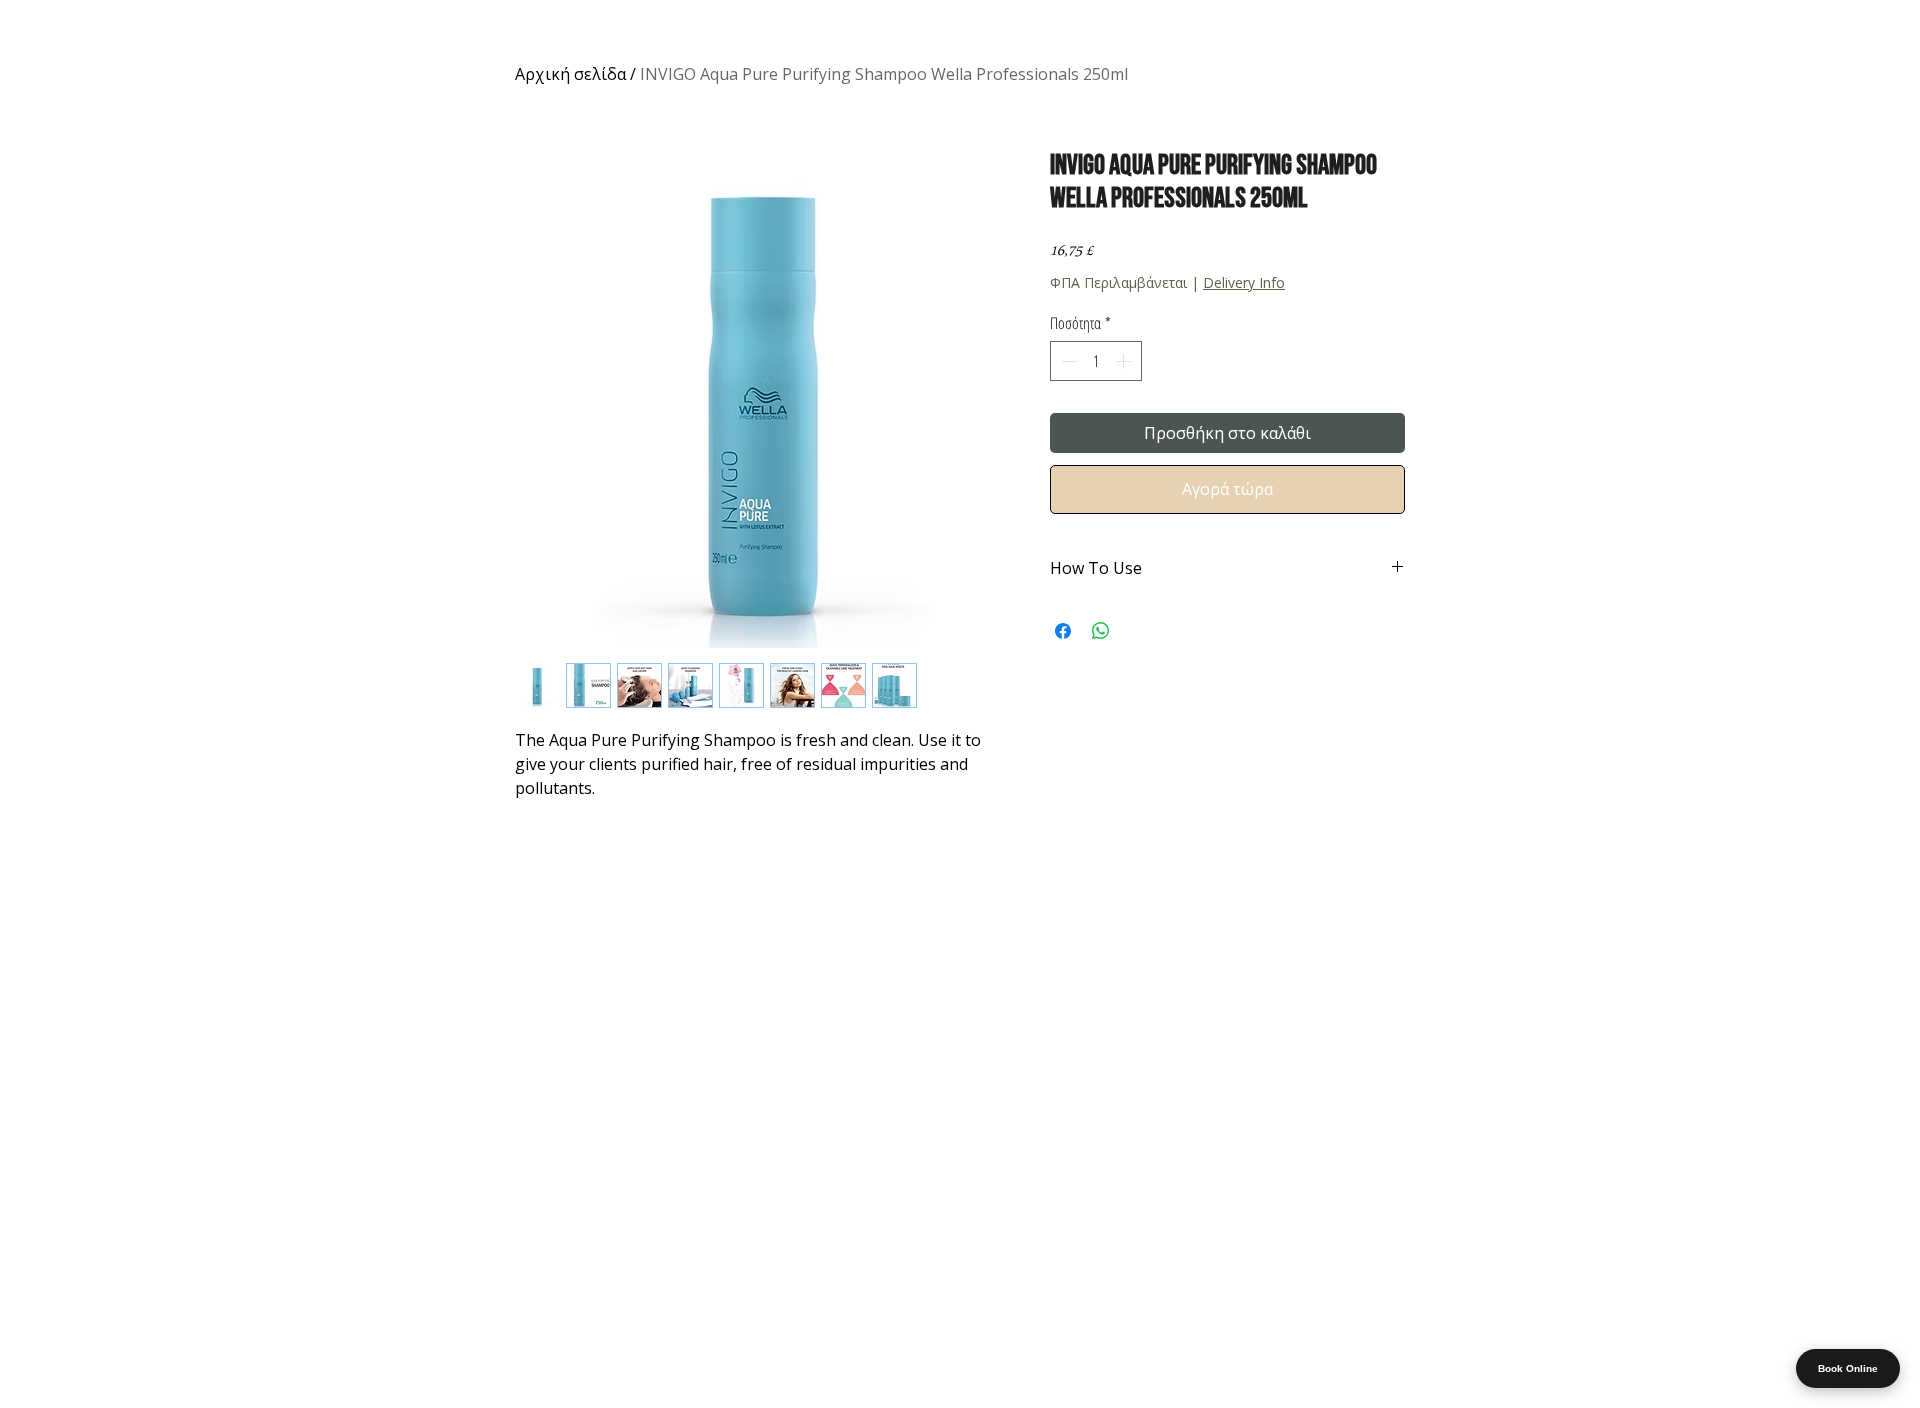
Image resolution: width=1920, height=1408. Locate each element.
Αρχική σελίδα (570, 74)
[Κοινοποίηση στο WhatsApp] (1101, 631)
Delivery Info (1244, 282)
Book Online (1848, 1368)
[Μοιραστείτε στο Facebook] (1063, 631)
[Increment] (1125, 361)
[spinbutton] (1096, 361)
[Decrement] (1067, 361)
